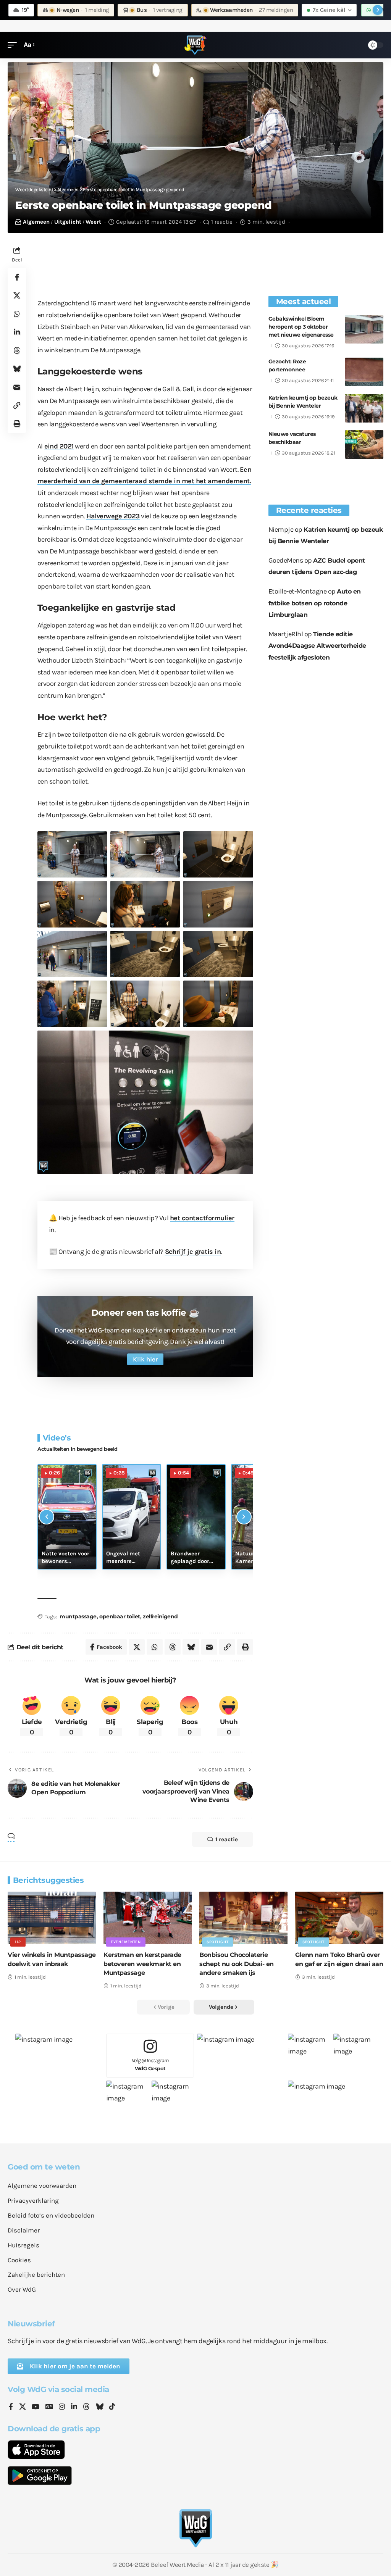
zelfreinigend (160, 1616)
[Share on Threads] (17, 350)
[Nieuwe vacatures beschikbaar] (364, 444)
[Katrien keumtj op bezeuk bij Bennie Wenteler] (364, 408)
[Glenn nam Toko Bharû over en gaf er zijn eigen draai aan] (339, 1918)
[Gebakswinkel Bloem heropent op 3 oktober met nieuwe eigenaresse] (364, 329)
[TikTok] (112, 2407)
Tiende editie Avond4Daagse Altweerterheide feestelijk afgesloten (317, 646)
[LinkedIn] (74, 2407)
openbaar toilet (120, 1616)
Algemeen (36, 222)
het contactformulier (202, 1218)
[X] (23, 2407)
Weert (93, 222)
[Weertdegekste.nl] (195, 45)
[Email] (17, 387)
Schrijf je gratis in (193, 1252)
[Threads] (86, 2407)
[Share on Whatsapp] (17, 314)
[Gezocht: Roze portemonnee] (364, 372)
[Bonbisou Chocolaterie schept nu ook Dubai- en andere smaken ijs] (243, 1918)
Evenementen (126, 1942)
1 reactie (222, 222)
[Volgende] (244, 1517)
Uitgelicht (68, 222)
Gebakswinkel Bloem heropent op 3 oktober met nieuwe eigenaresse (301, 327)
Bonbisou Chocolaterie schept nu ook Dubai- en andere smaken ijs (237, 1964)
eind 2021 (59, 446)
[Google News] (49, 2407)
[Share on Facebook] (17, 277)
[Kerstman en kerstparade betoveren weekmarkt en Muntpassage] (148, 1918)
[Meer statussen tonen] (378, 10)
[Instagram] (62, 2407)
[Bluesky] (100, 2407)
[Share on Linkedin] (17, 332)
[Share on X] (17, 295)
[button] (14, 45)
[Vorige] (47, 1517)
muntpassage (78, 1616)
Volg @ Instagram (150, 2064)
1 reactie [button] (227, 1839)
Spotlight (217, 1942)
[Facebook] (11, 2407)
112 (18, 1942)
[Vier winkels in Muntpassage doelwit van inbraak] (52, 1918)
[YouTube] (36, 2407)
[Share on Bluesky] (17, 369)
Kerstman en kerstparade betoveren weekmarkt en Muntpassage (142, 1964)
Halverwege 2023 (113, 516)
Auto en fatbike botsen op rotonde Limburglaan (315, 603)
